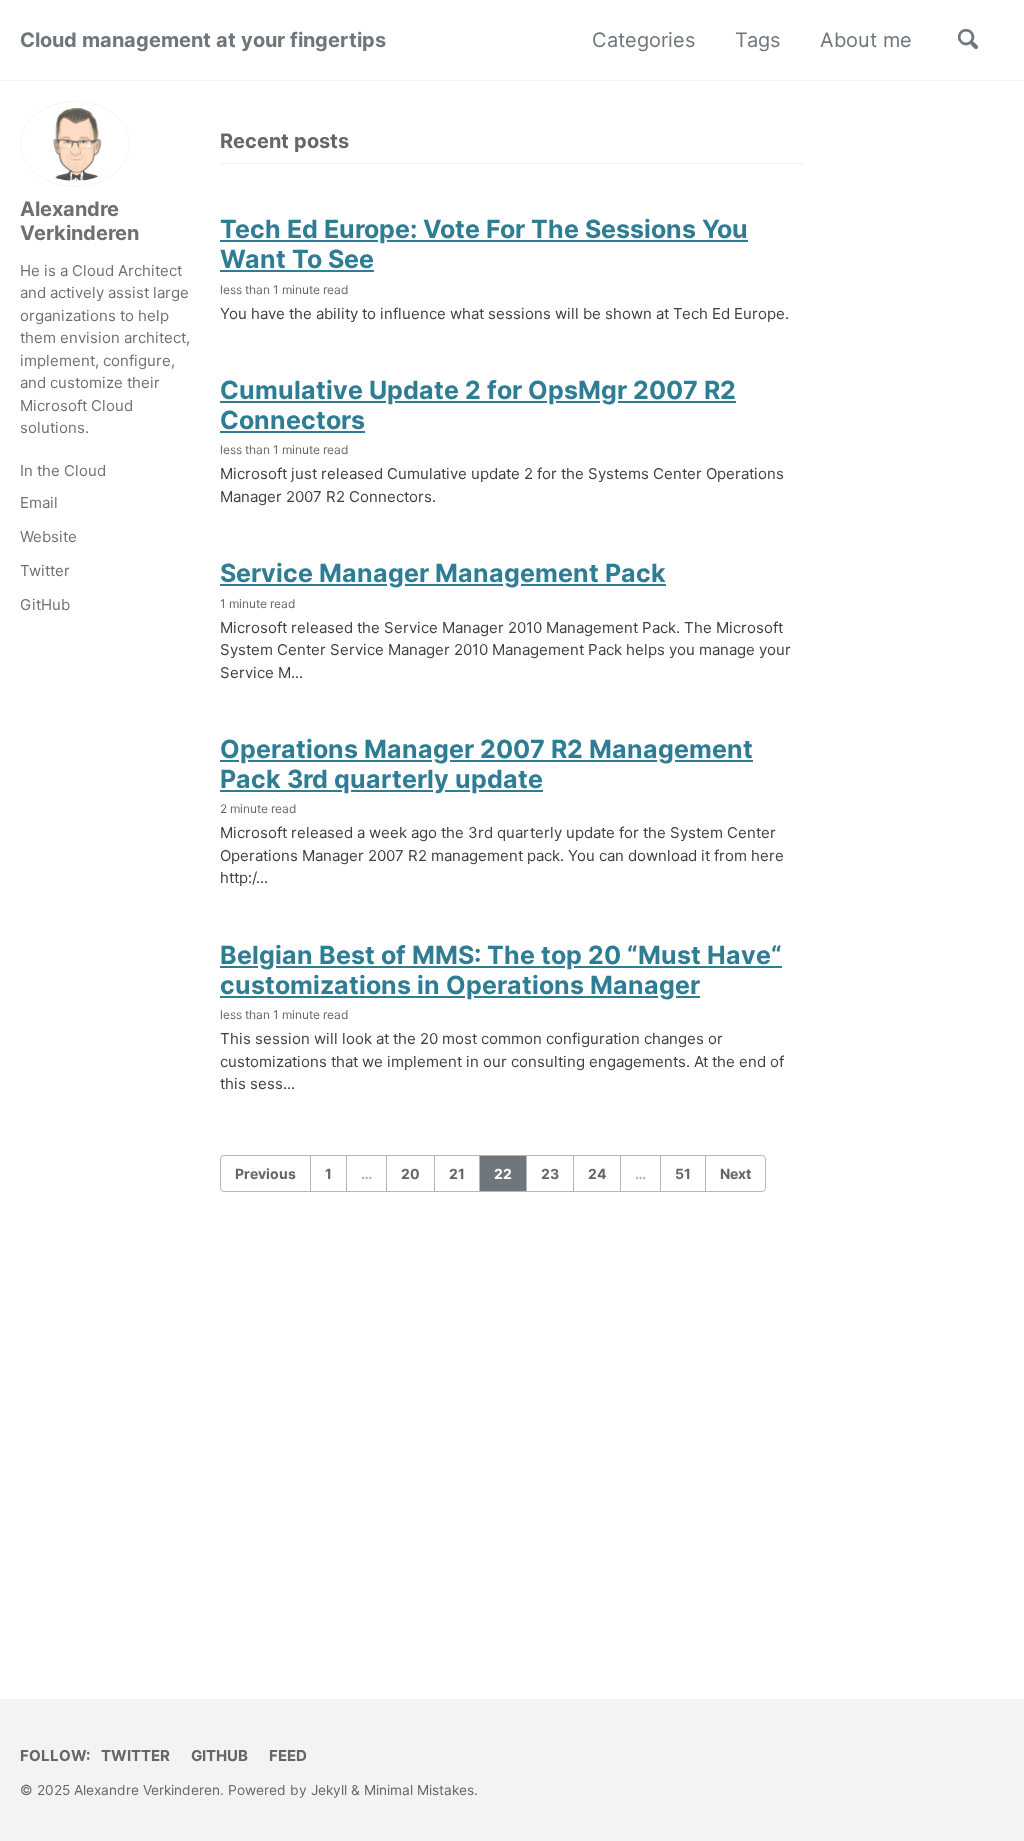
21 (457, 1173)
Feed (288, 1755)
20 (410, 1173)
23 (550, 1173)
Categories (643, 40)
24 (597, 1173)
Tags (757, 40)
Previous (265, 1173)
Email (39, 502)
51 (683, 1173)
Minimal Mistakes (419, 1790)
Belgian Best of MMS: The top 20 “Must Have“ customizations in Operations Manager (501, 970)
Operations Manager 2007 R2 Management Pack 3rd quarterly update (486, 764)
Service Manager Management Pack (443, 573)
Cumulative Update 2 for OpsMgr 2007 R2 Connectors (478, 405)
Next (735, 1173)
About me (866, 40)
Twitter (45, 570)
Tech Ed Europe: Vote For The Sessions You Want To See (484, 244)
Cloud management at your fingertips (203, 40)
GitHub (45, 604)
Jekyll (329, 1790)
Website (48, 536)
